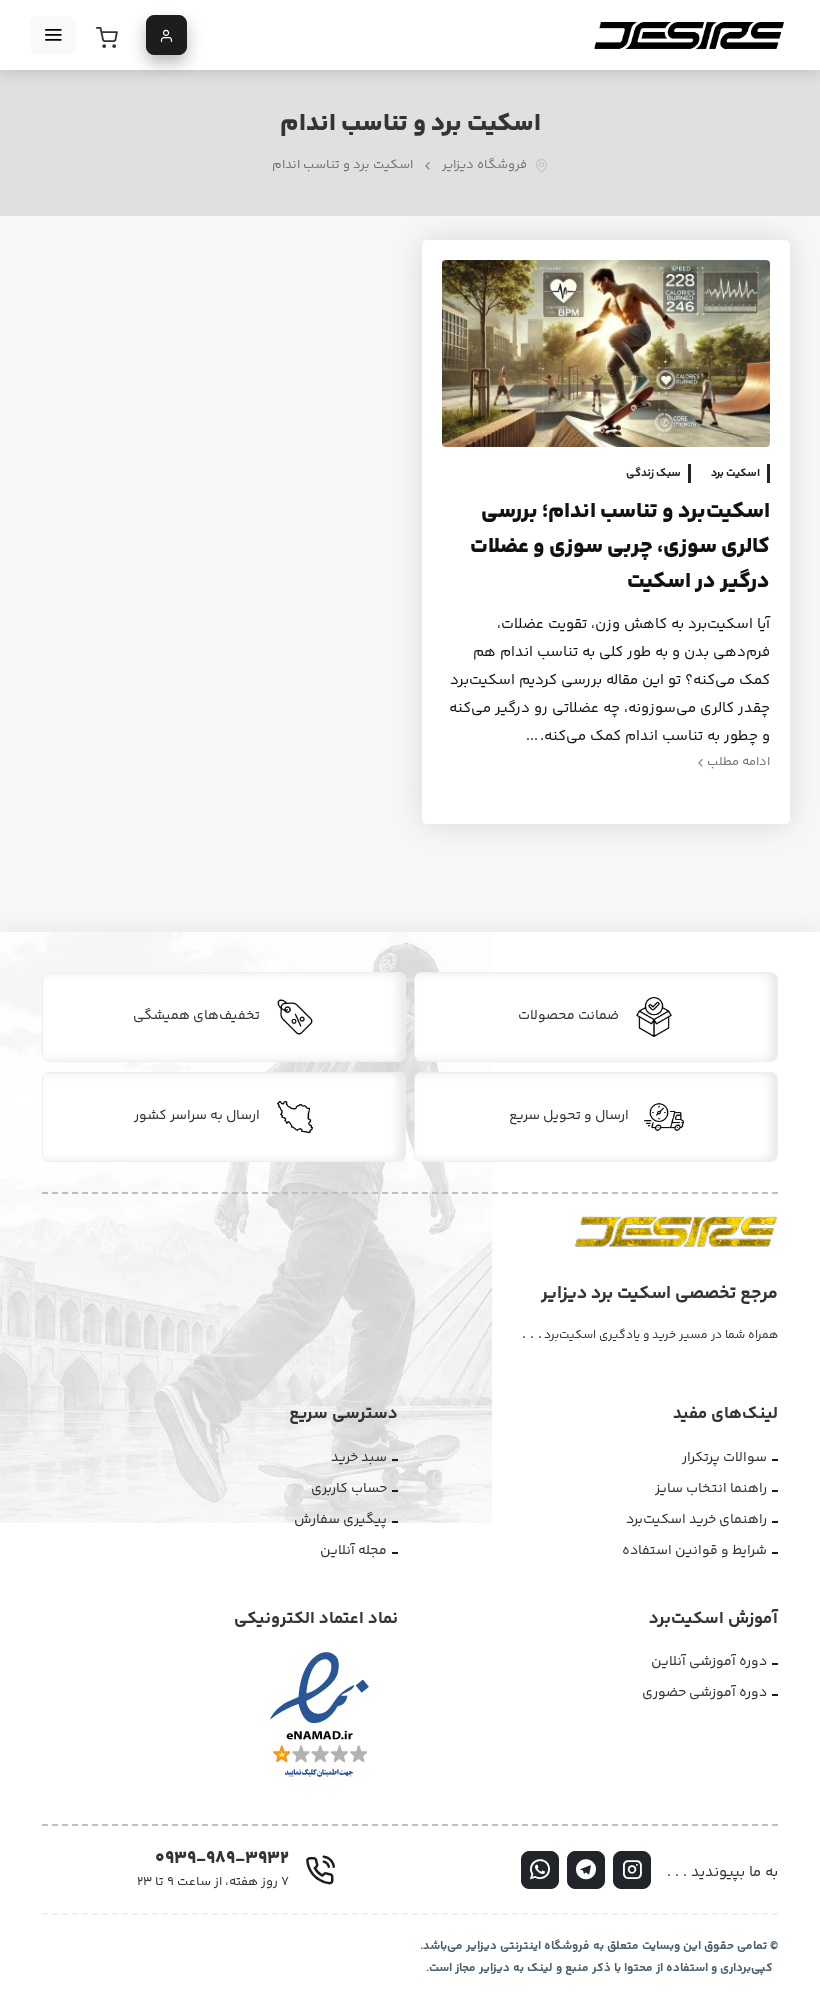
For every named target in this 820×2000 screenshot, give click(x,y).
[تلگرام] (586, 1870)
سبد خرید (359, 1458)
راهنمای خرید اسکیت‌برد (696, 1520)
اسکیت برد (735, 473)
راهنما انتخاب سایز (711, 1489)
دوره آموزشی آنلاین (709, 1662)
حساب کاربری (349, 1489)
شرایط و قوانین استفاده (694, 1551)
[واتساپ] (540, 1870)
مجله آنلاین (353, 1551)
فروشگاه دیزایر (484, 165)
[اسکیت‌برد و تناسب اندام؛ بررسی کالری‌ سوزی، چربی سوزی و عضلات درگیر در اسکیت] (606, 353)
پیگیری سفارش (340, 1520)
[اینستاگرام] (632, 1870)
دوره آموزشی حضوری (704, 1693)
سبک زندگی (653, 473)
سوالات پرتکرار (724, 1458)
